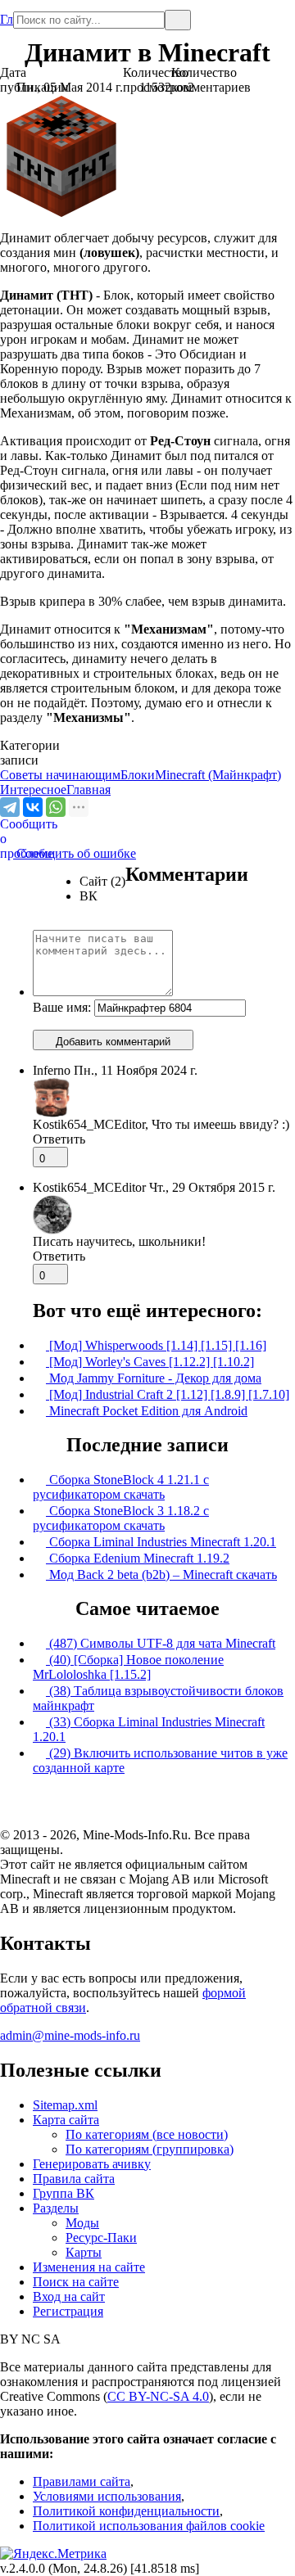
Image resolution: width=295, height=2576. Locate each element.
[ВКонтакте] (33, 807)
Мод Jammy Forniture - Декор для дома (154, 1378)
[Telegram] (10, 807)
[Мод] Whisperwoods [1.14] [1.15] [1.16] (156, 1345)
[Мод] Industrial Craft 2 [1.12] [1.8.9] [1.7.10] (168, 1394)
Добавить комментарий (113, 1042)
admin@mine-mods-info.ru (70, 2035)
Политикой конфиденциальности (126, 2511)
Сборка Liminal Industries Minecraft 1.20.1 (161, 1542)
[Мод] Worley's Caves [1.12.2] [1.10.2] (150, 1362)
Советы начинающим (60, 775)
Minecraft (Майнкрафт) (218, 775)
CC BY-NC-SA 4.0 (158, 2396)
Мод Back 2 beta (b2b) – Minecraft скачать (161, 1574)
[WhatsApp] (56, 807)
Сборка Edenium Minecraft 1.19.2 (138, 1558)
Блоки (138, 775)
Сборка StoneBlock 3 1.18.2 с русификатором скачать (121, 1518)
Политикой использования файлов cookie (149, 2526)
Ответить (59, 1139)
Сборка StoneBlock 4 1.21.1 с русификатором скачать (121, 1487)
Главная (7, 13)
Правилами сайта (82, 2481)
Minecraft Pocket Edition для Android (147, 1411)
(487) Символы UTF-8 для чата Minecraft (161, 1643)
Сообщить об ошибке (68, 853)
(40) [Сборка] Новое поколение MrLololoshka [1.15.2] (128, 1667)
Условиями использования (107, 2496)
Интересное (33, 789)
